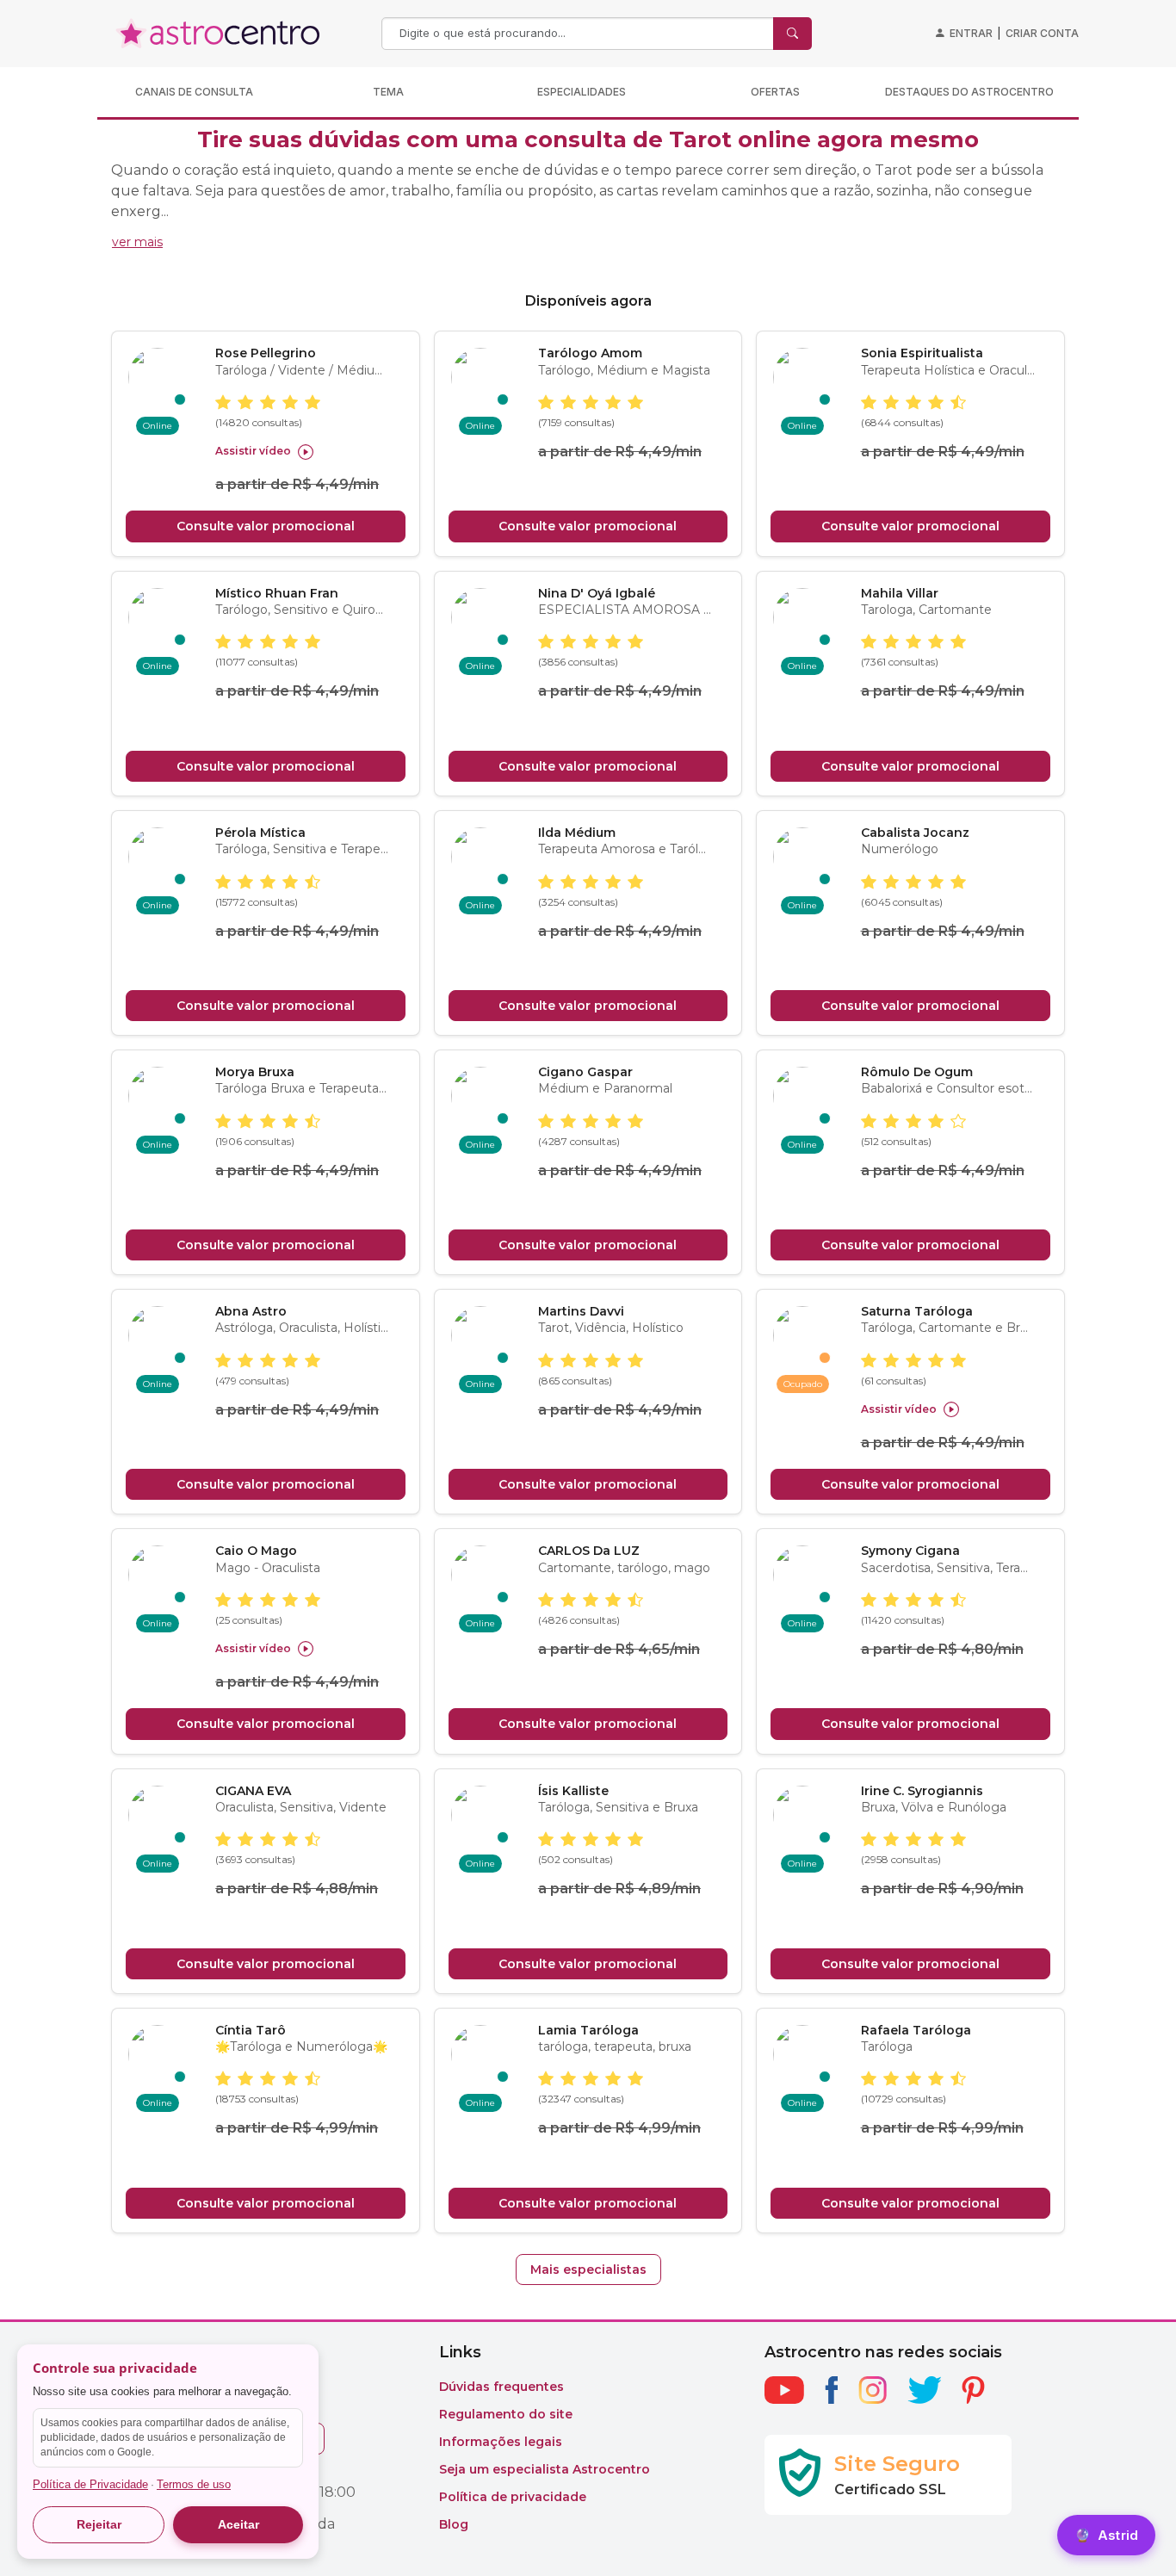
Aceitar (238, 2524)
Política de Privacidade (90, 2484)
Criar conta (1042, 33)
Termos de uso (194, 2484)
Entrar (971, 33)
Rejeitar (99, 2524)
